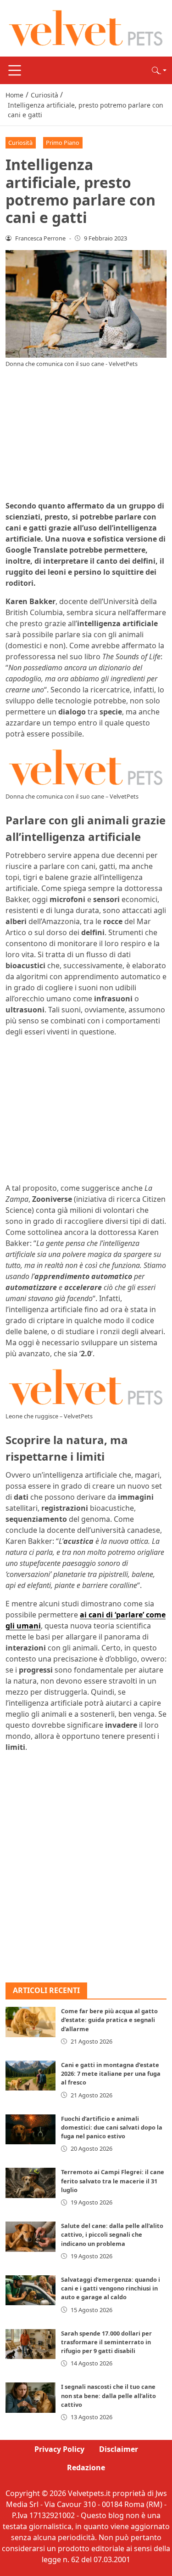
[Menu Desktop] (15, 70)
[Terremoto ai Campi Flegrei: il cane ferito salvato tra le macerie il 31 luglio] (31, 2183)
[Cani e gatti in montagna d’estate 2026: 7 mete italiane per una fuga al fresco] (31, 2076)
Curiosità (20, 143)
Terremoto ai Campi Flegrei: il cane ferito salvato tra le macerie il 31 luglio (113, 2181)
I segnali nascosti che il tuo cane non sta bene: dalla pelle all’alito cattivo (108, 2395)
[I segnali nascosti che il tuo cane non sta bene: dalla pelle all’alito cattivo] (31, 2397)
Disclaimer (119, 2449)
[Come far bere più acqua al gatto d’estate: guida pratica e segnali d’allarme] (31, 2022)
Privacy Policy (59, 2449)
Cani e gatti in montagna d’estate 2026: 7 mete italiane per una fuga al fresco (111, 2073)
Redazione (86, 2467)
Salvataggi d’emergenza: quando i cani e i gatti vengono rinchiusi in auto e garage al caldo (111, 2288)
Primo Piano (63, 143)
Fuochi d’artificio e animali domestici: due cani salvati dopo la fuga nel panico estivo (112, 2127)
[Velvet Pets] (86, 28)
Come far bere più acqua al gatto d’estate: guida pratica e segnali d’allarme (109, 2020)
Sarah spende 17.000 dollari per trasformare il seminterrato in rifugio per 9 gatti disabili (106, 2342)
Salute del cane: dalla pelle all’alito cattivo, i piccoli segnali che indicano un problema (112, 2234)
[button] (159, 70)
